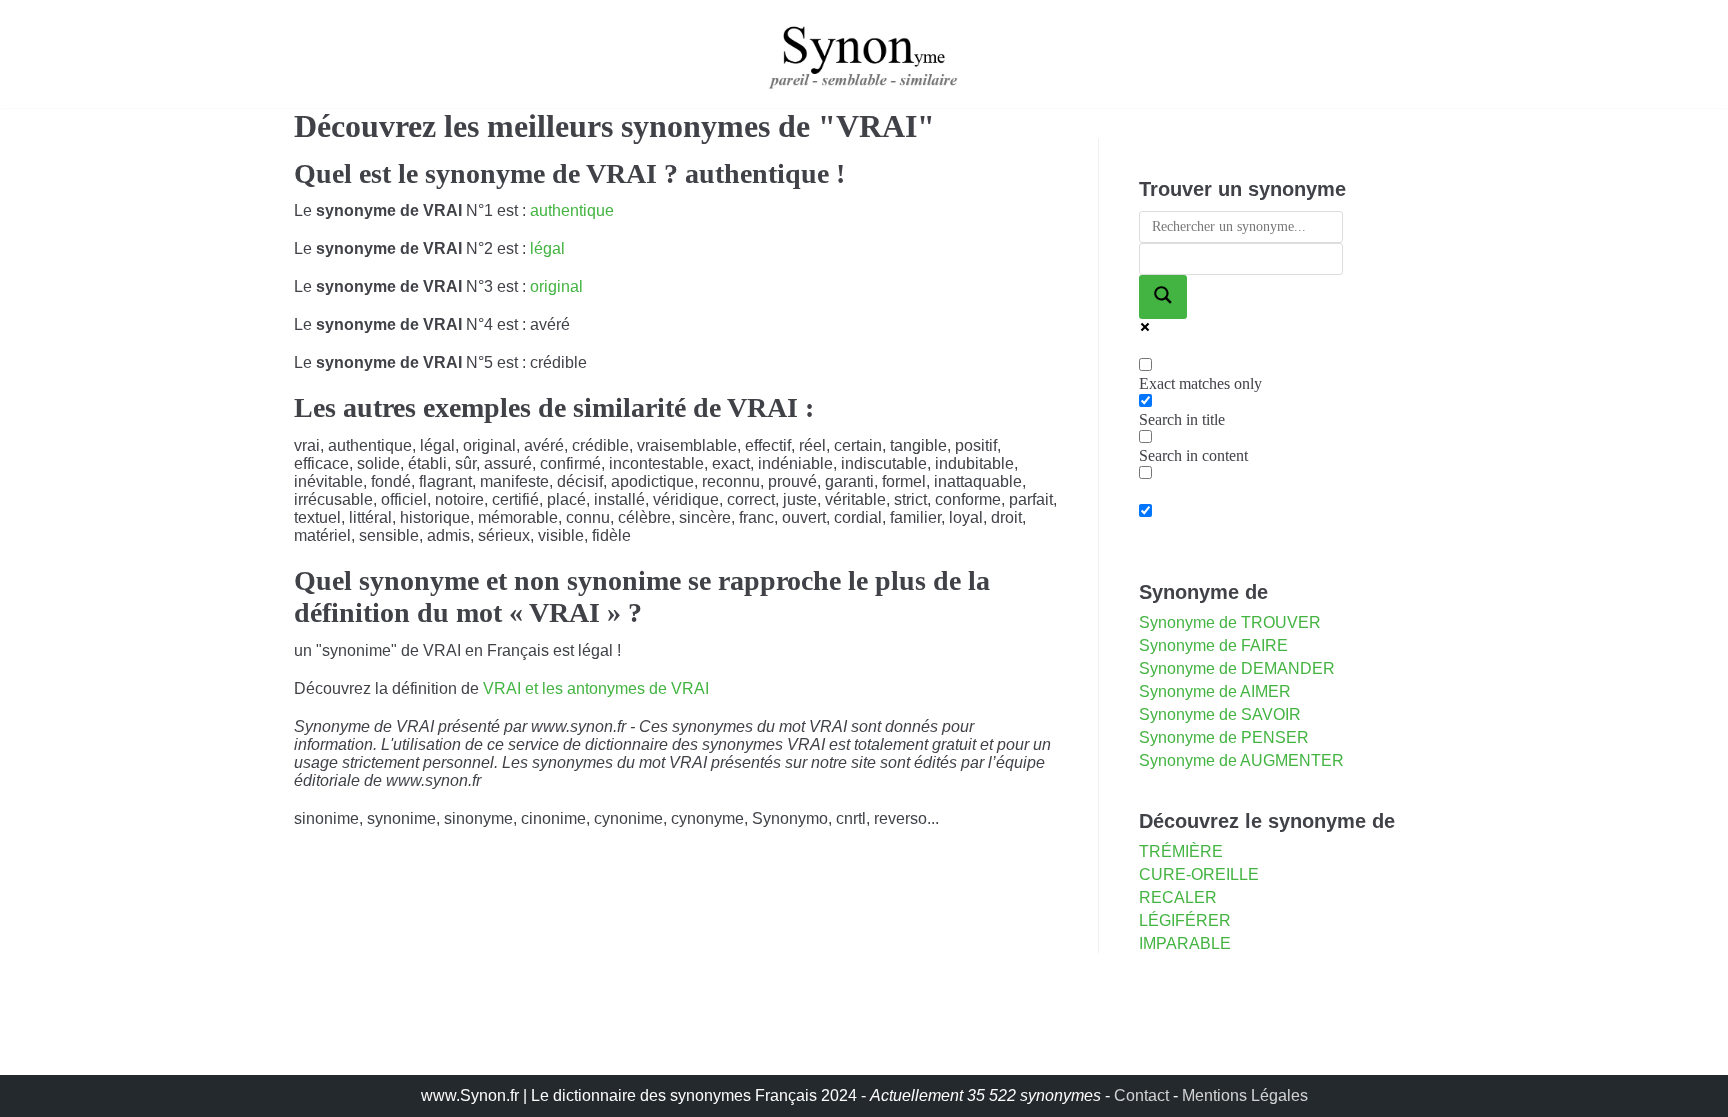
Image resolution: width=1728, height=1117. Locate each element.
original (556, 286)
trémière (1181, 851)
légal (547, 248)
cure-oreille (1199, 874)
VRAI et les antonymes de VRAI (596, 688)
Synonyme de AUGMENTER (1241, 760)
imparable (1185, 943)
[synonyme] (864, 54)
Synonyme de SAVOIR (1220, 714)
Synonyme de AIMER (1215, 691)
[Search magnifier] (1163, 297)
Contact (1141, 1095)
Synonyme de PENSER (1224, 737)
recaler (1178, 897)
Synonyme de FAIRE (1213, 645)
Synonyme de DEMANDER (1237, 668)
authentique (572, 210)
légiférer (1185, 920)
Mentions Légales (1245, 1095)
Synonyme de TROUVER (1230, 622)
